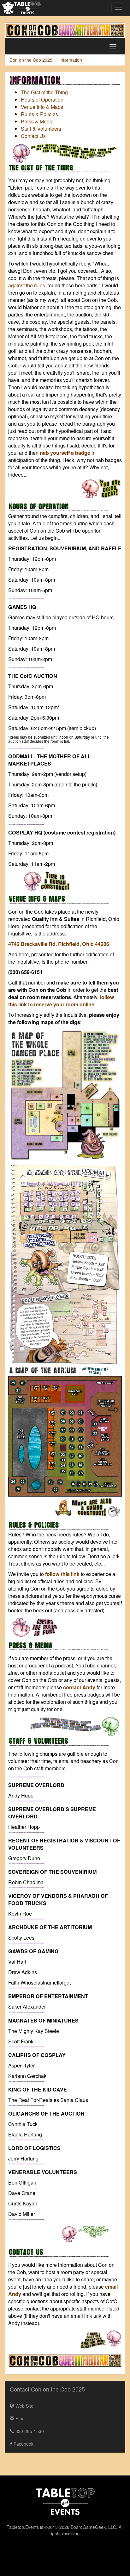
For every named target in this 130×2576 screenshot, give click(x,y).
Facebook (23, 2444)
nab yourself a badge (65, 453)
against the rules (27, 285)
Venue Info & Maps (42, 107)
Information (71, 60)
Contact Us (33, 136)
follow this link (62, 1574)
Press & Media (37, 121)
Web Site (24, 2406)
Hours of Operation (42, 100)
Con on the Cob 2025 (31, 60)
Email (20, 2418)
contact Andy (79, 1687)
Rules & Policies (39, 114)
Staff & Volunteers (41, 129)
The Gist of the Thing (44, 92)
